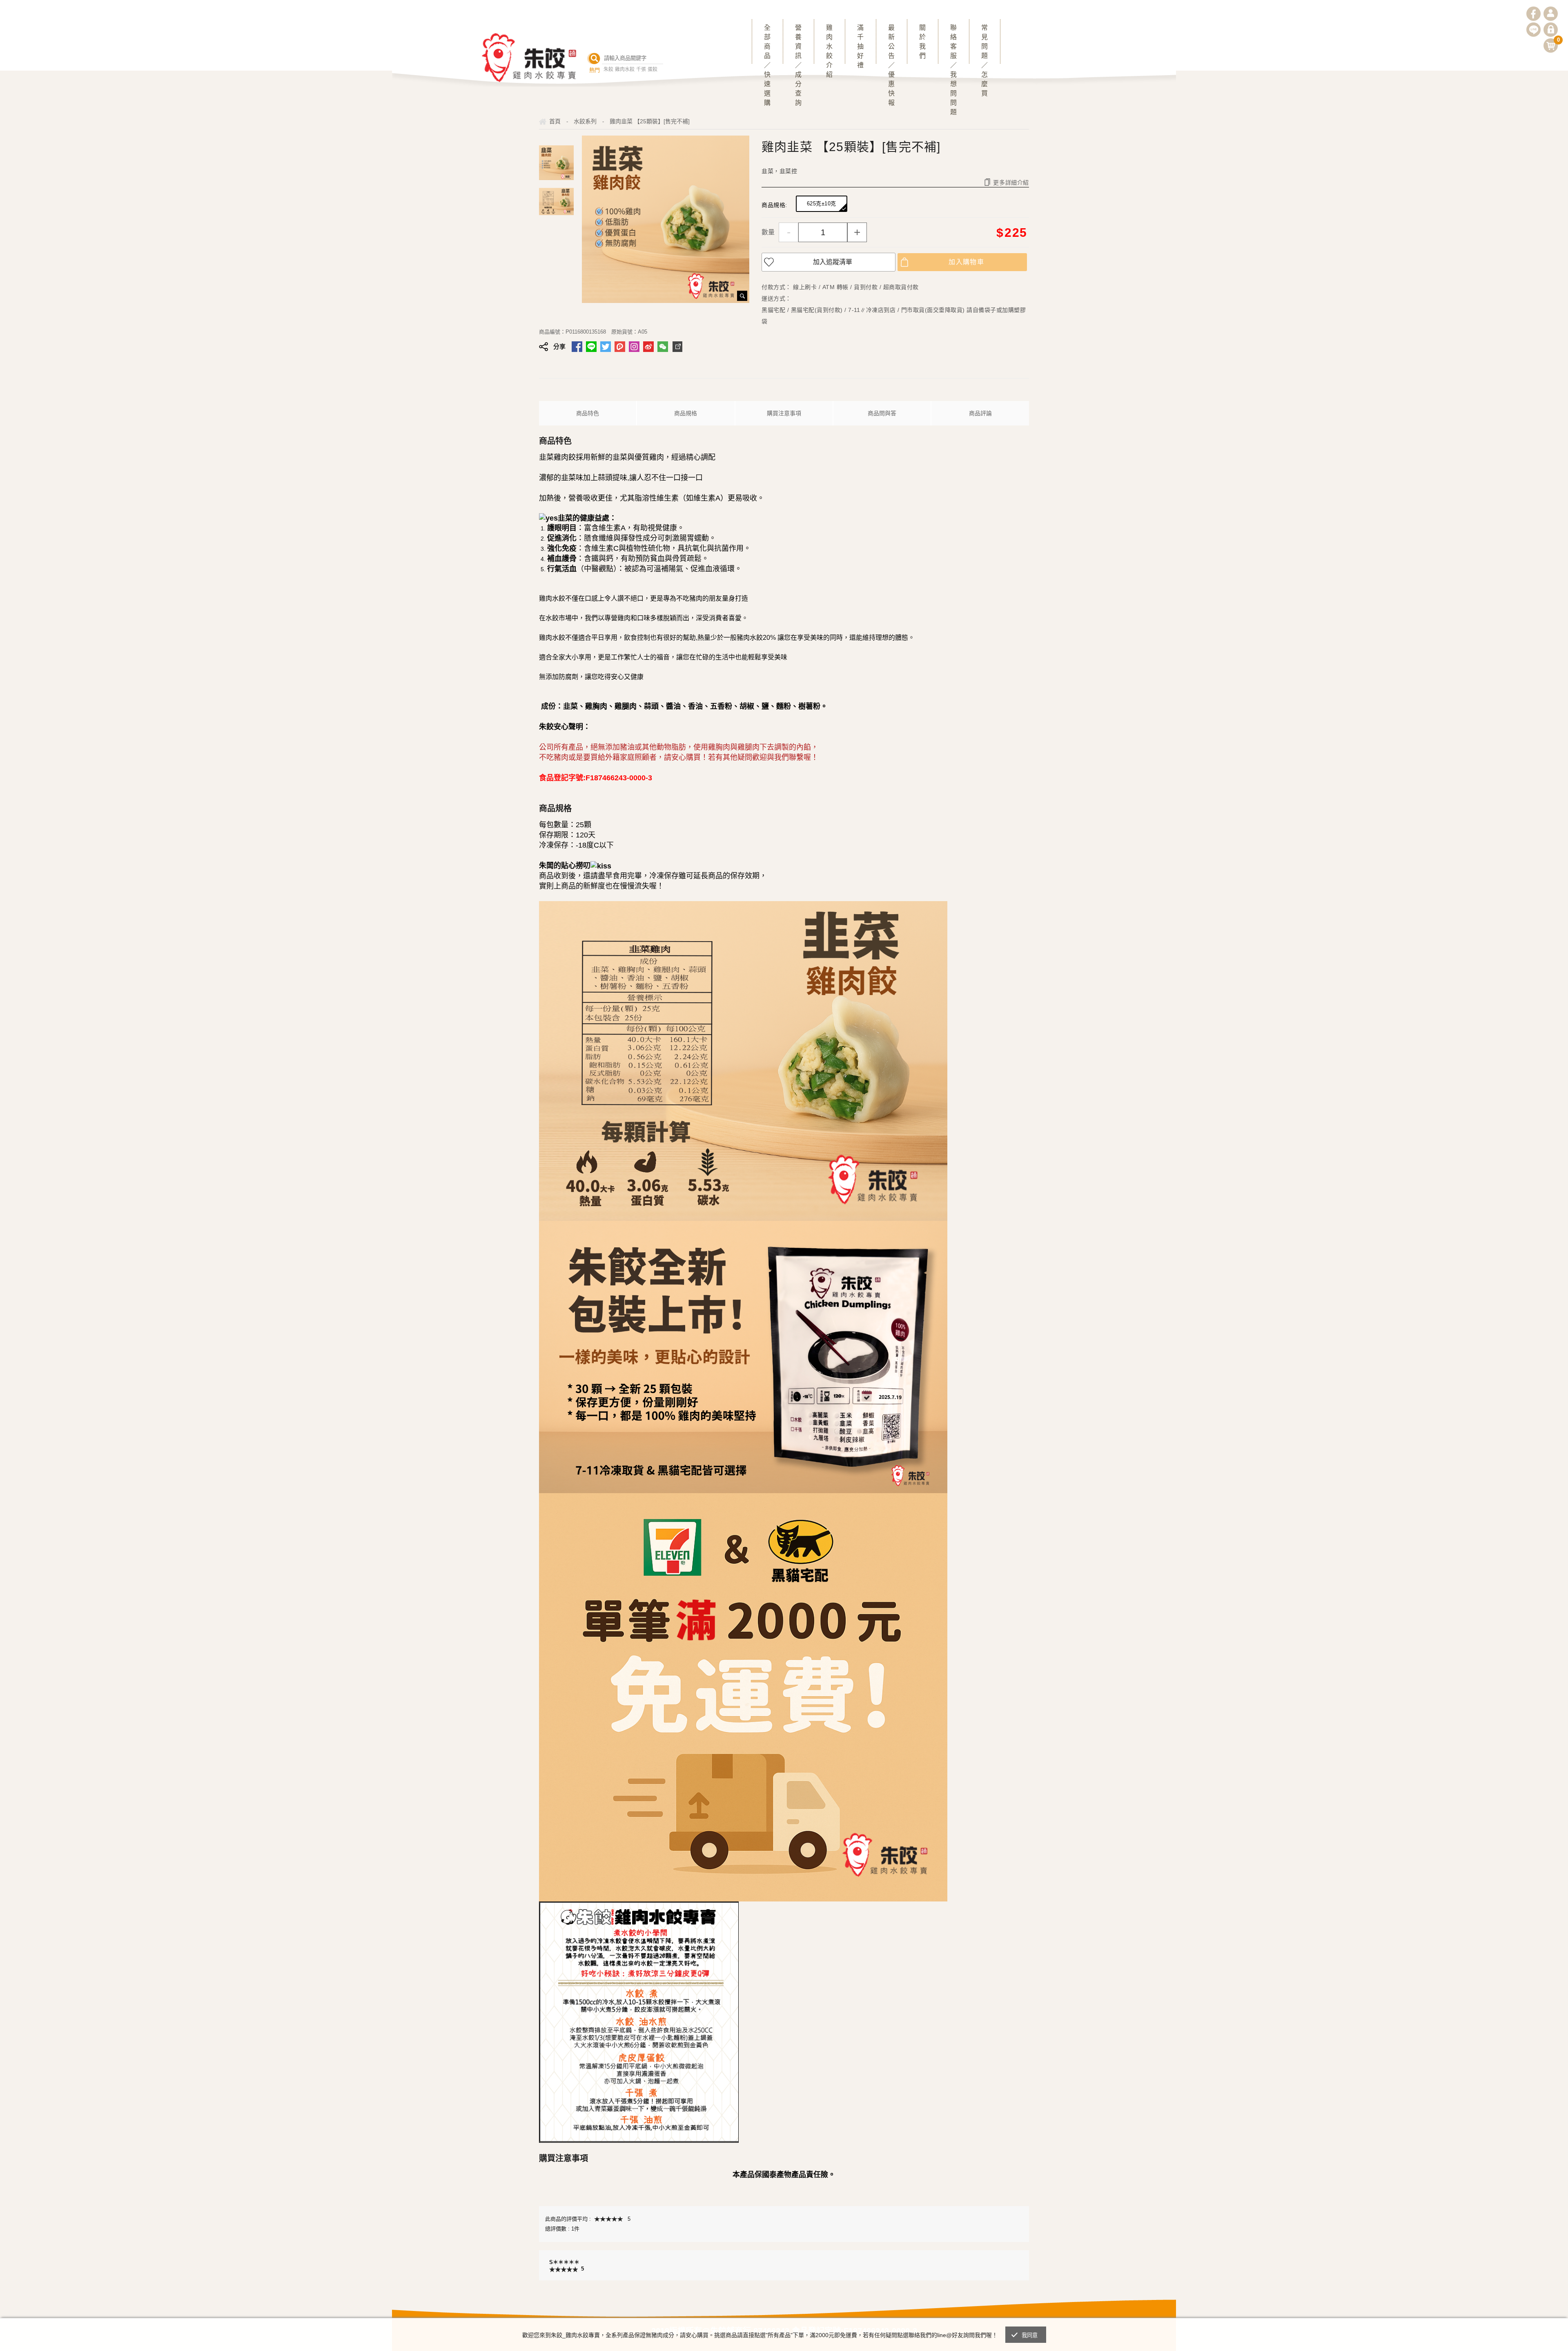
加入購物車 (966, 262)
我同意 (1030, 2335)
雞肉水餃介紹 (829, 44)
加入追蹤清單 (833, 262)
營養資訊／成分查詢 (798, 44)
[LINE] (1533, 30)
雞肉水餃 (625, 69)
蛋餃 (653, 69)
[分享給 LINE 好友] (591, 347)
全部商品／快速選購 (767, 44)
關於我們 (922, 42)
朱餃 (608, 69)
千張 (641, 69)
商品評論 (980, 413)
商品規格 (686, 413)
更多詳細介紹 (1011, 183)
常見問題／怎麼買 (984, 44)
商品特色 (588, 413)
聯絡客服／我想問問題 (953, 44)
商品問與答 (882, 413)
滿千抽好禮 (860, 44)
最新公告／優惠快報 (891, 44)
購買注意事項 (784, 413)
